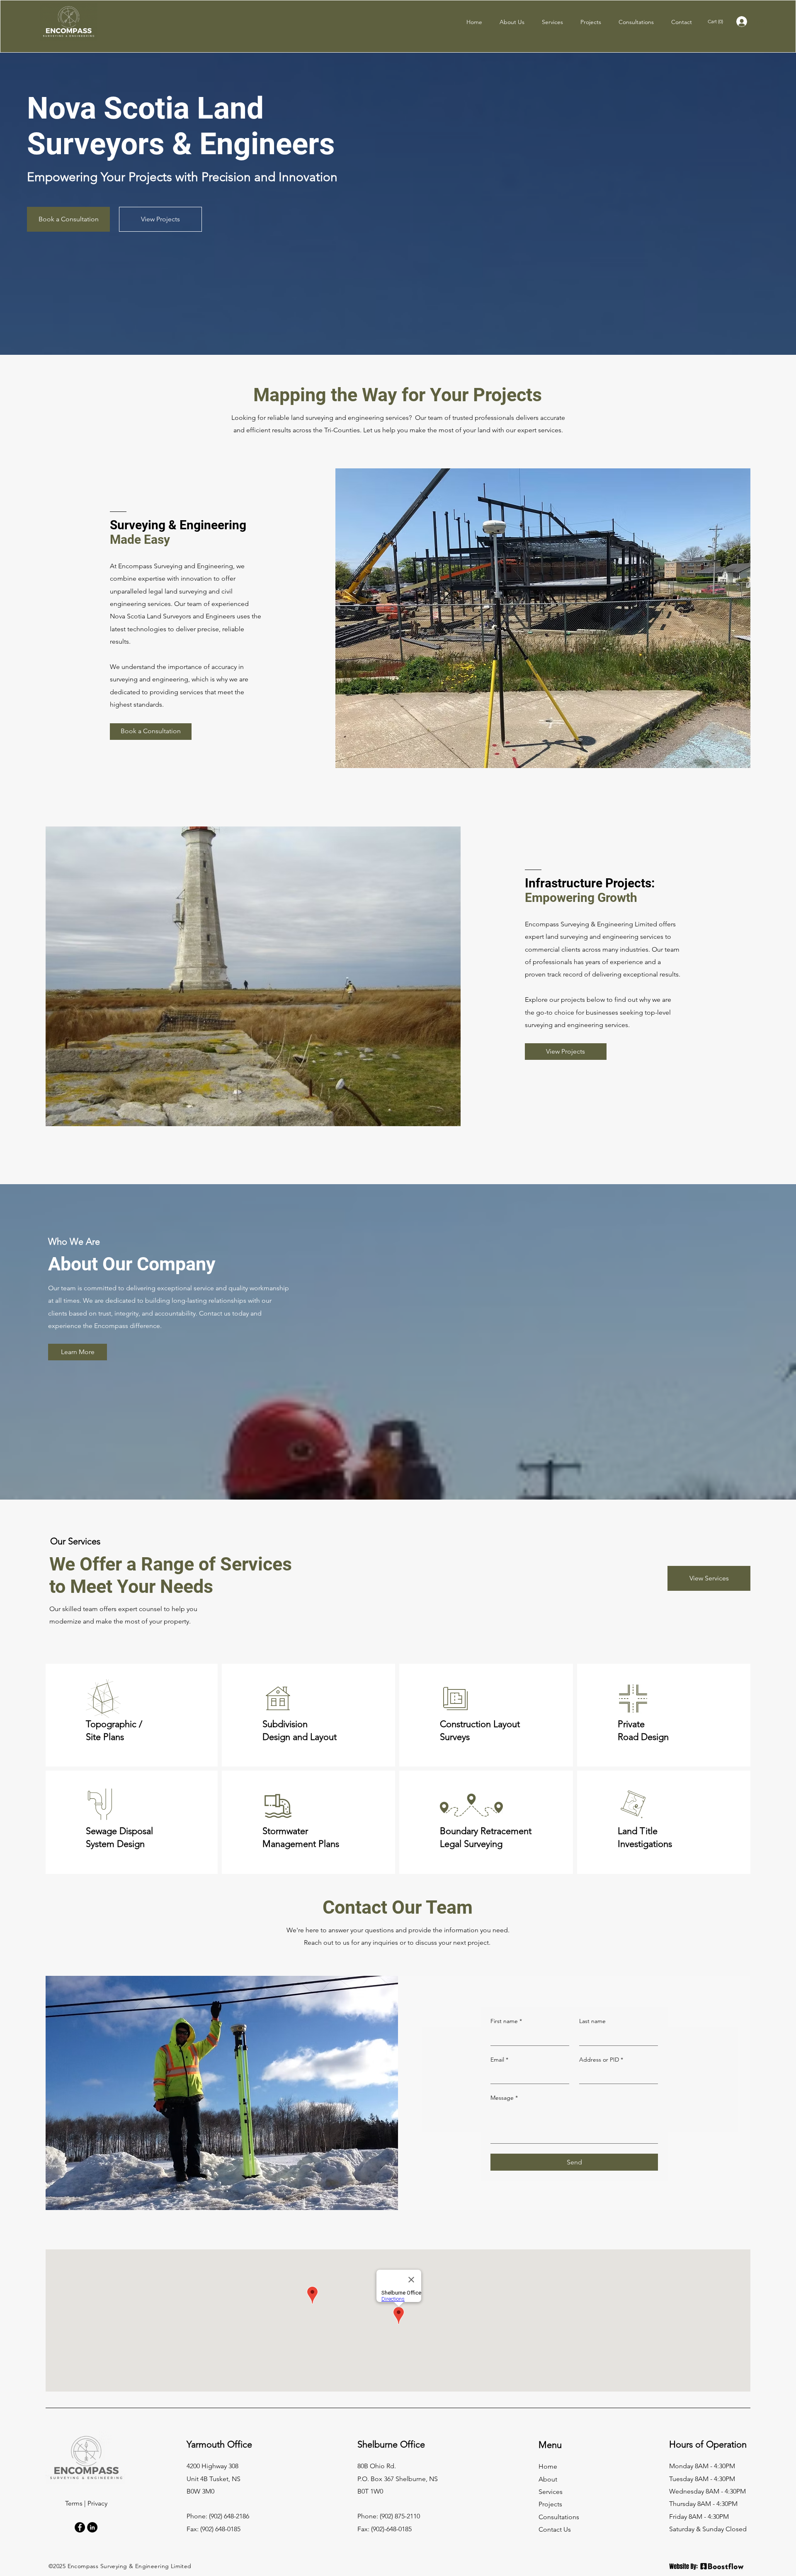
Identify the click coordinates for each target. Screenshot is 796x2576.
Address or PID (601, 2060)
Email (499, 2060)
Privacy (97, 2503)
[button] (717, 22)
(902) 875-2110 (400, 2516)
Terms (74, 2503)
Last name (592, 2021)
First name (506, 2021)
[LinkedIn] (92, 2527)
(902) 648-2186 (229, 2516)
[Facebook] (80, 2527)
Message (504, 2098)
